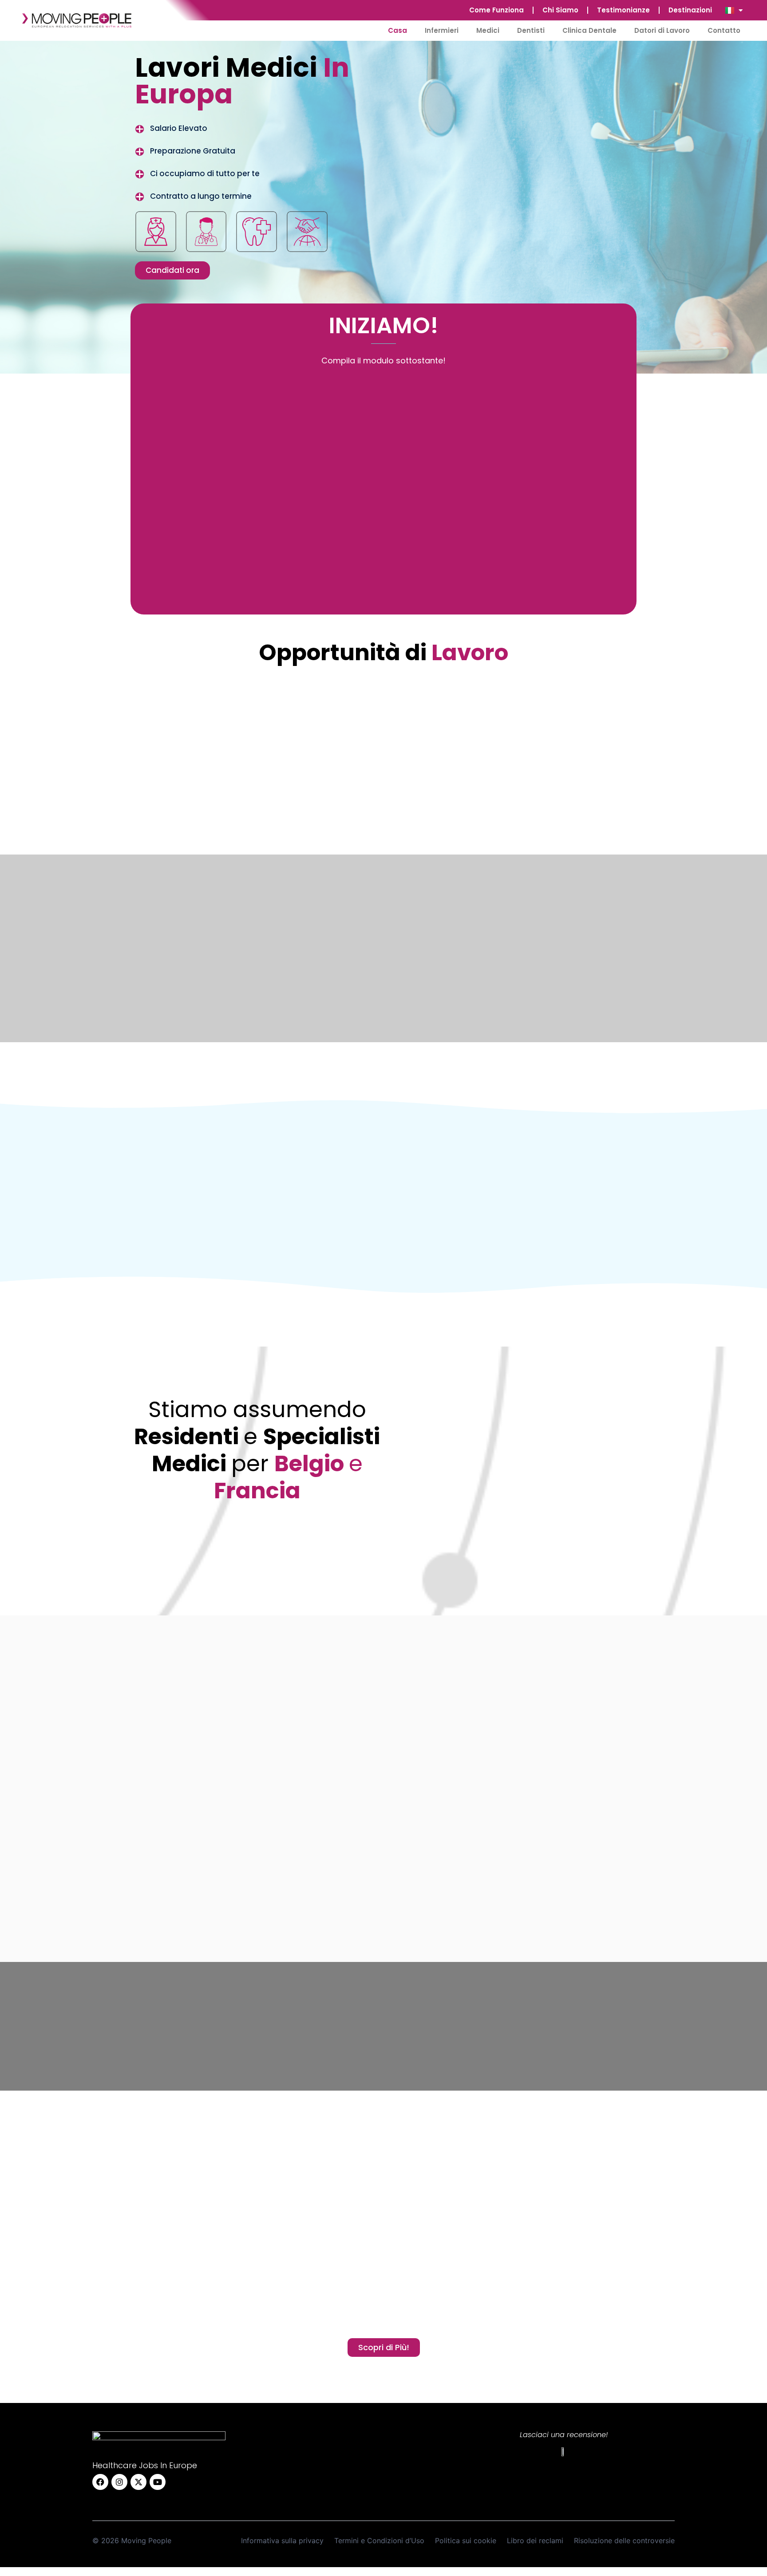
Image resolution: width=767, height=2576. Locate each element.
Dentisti (531, 30)
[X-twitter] (138, 2482)
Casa (397, 30)
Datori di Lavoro (662, 30)
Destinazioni (690, 10)
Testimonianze (623, 10)
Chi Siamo (560, 10)
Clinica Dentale (589, 30)
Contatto (724, 30)
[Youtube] (158, 2482)
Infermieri (442, 30)
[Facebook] (100, 2482)
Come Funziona (496, 10)
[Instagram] (119, 2482)
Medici (488, 30)
